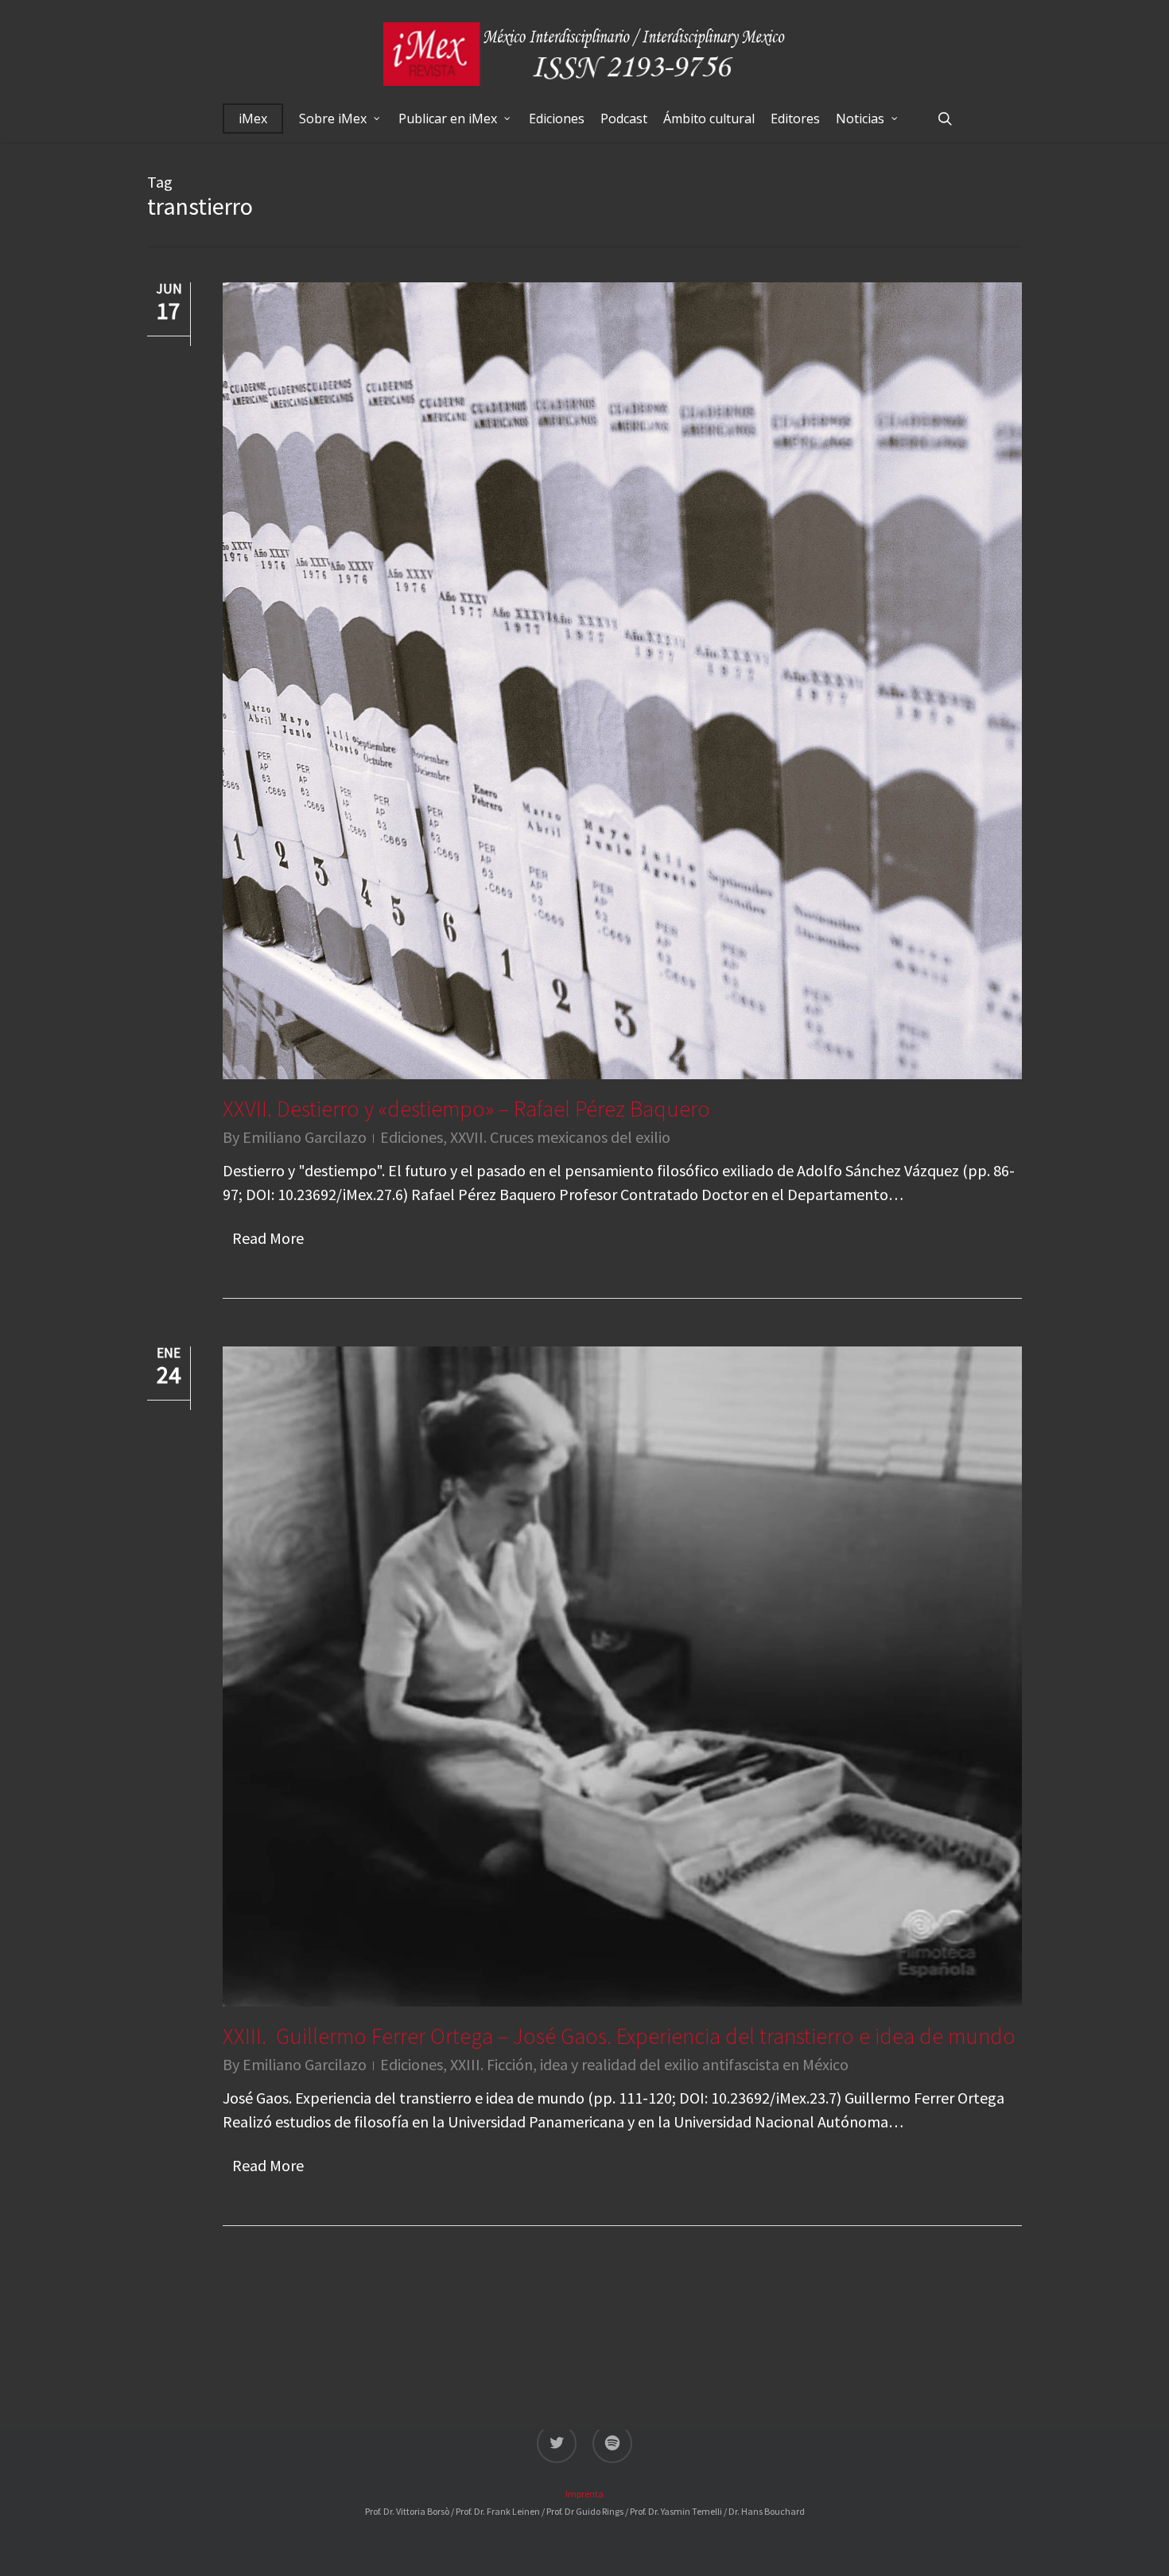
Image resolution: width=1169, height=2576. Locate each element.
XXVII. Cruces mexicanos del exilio (560, 1137)
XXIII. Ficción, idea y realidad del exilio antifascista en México (649, 2064)
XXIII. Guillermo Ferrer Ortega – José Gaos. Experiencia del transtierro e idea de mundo (619, 2036)
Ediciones (412, 1137)
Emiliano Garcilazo (305, 1137)
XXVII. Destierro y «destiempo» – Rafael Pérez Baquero (466, 1109)
